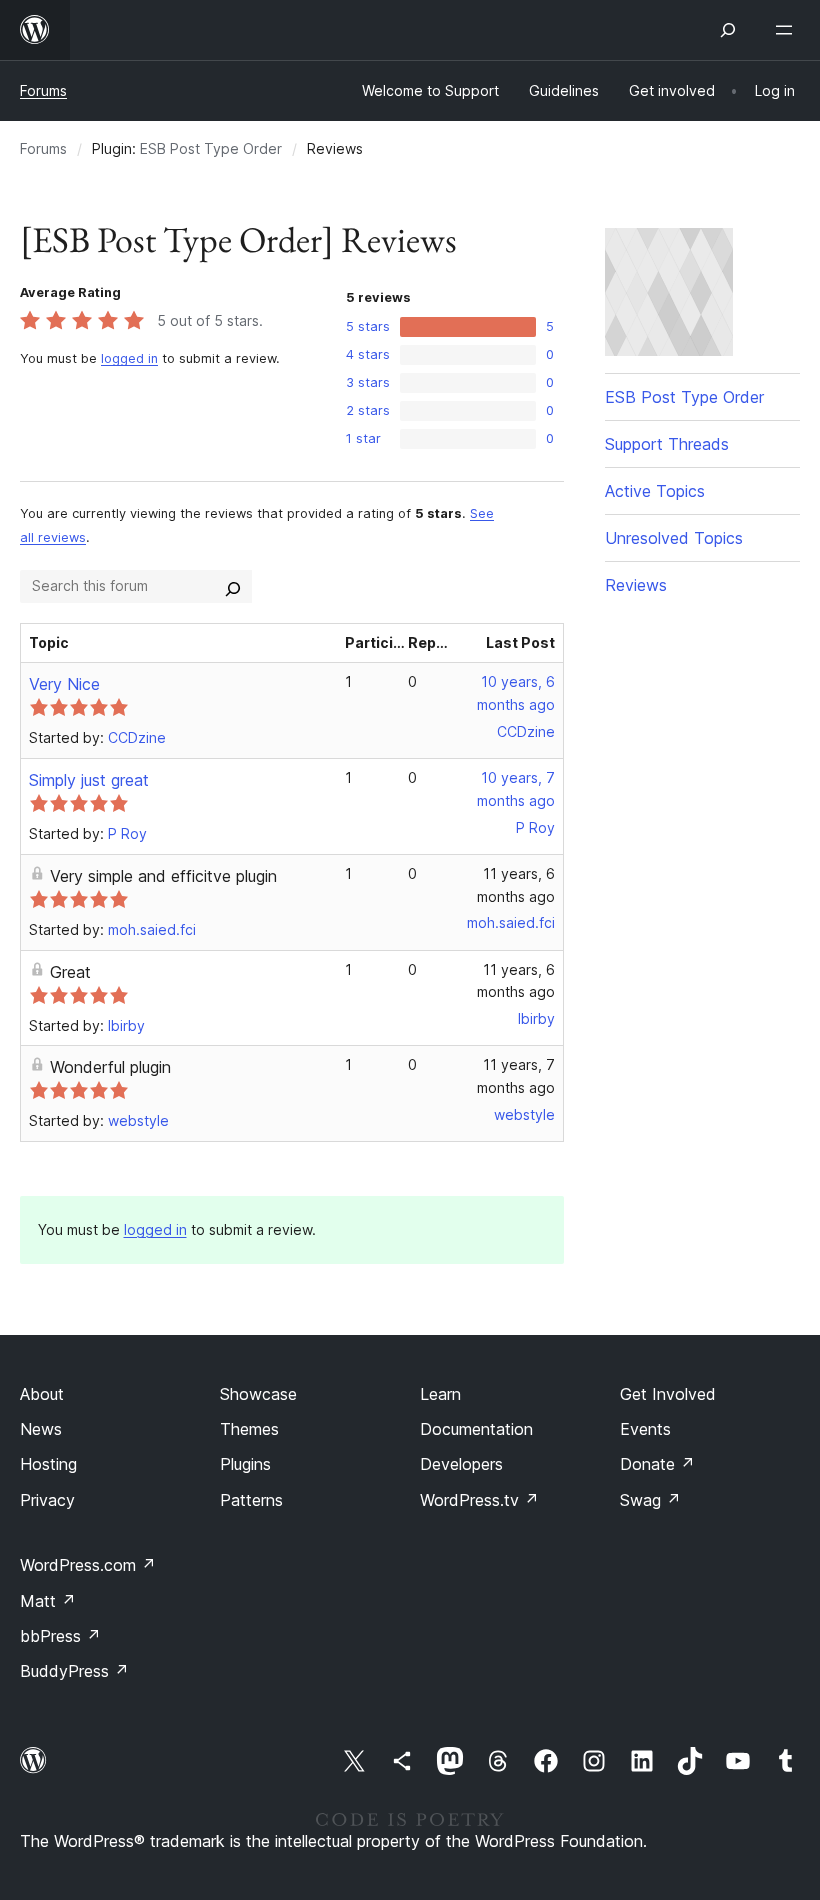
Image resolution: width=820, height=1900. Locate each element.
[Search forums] (233, 586)
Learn (440, 1394)
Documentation (476, 1429)
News (41, 1429)
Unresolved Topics (674, 538)
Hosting (48, 1464)
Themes (249, 1429)
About (42, 1394)
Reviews (636, 585)
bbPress (60, 1636)
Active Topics (655, 491)
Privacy (47, 1500)
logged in (129, 358)
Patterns (251, 1500)
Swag (650, 1500)
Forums (43, 90)
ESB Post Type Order (211, 148)
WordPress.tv (479, 1500)
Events (645, 1429)
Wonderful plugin (110, 1067)
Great (70, 972)
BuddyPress (74, 1671)
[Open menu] (788, 30)
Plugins (245, 1464)
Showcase (258, 1394)
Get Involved (668, 1394)
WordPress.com (88, 1565)
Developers (461, 1464)
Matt (48, 1601)
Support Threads (667, 444)
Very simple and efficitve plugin (163, 876)
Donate (657, 1464)
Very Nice (64, 684)
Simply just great (89, 780)
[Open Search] (728, 30)
